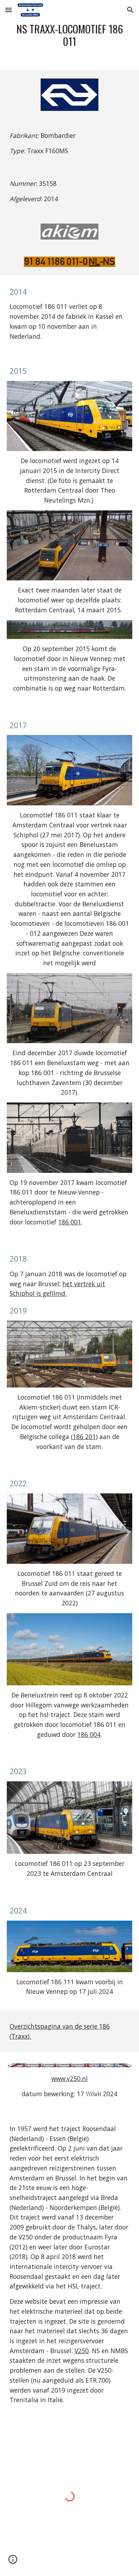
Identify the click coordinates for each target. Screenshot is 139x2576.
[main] (69, 35)
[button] (9, 10)
